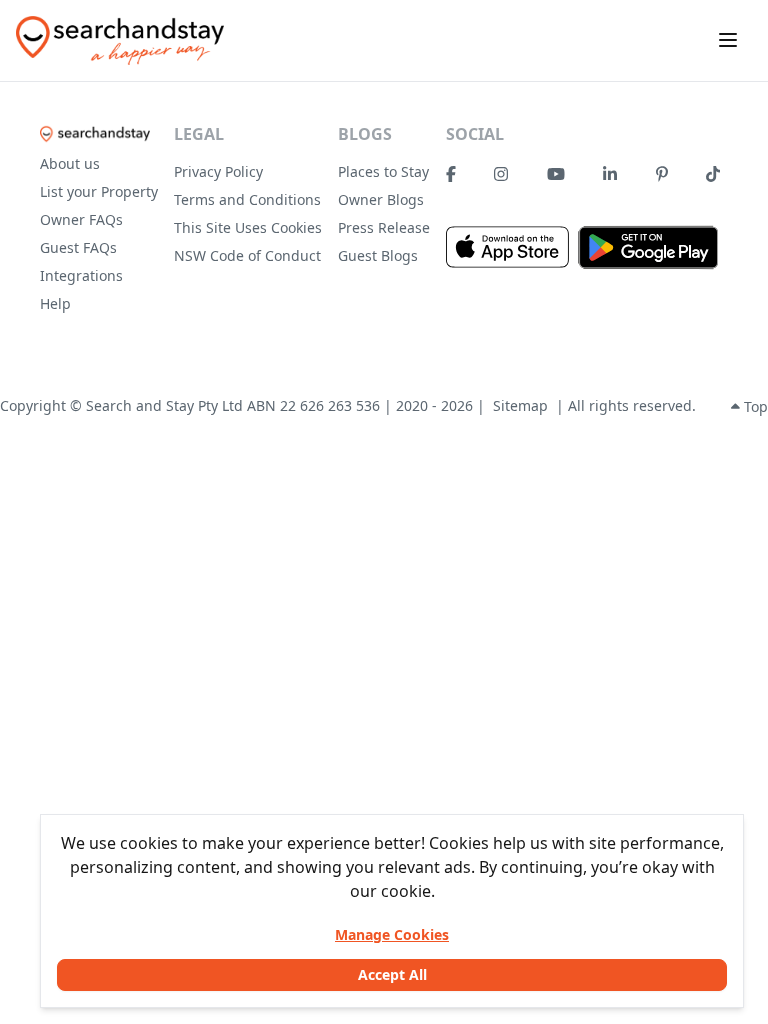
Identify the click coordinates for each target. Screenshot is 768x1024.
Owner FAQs (81, 219)
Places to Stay (383, 171)
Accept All (392, 974)
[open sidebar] (728, 40)
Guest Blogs (378, 255)
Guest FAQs (78, 247)
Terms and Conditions (247, 199)
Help (55, 303)
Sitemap (520, 405)
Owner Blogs (381, 199)
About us (70, 163)
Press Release (384, 227)
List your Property (99, 191)
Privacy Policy (218, 171)
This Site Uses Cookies (248, 227)
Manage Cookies (392, 934)
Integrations (81, 275)
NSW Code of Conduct (247, 255)
